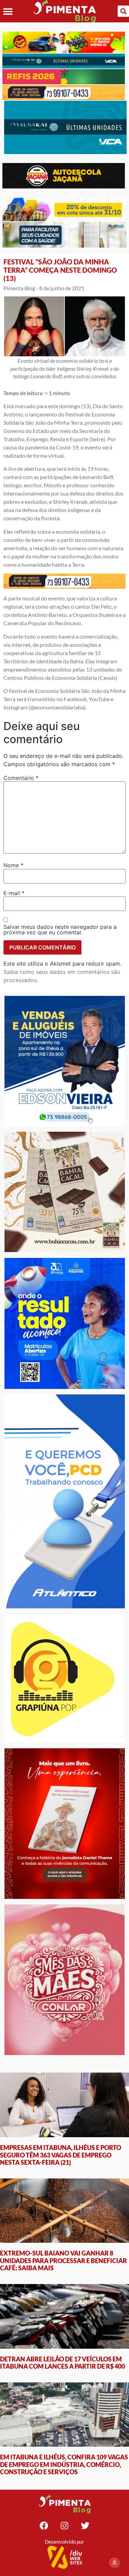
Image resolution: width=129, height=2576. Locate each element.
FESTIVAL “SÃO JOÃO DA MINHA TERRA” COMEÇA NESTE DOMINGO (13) (60, 270)
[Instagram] (65, 2525)
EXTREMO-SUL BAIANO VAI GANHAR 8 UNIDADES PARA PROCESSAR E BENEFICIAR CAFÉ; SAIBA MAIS (63, 2260)
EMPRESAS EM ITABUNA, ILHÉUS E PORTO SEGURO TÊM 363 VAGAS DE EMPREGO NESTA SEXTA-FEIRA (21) (61, 2155)
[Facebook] (44, 2525)
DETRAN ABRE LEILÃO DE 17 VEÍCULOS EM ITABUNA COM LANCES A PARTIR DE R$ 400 (62, 2363)
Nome (13, 865)
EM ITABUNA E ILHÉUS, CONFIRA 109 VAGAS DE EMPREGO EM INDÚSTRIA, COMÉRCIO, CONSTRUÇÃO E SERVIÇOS (64, 2464)
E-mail (14, 893)
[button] (8, 11)
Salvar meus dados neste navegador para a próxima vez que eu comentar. (60, 930)
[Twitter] (85, 2525)
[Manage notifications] (115, 2563)
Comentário (21, 778)
